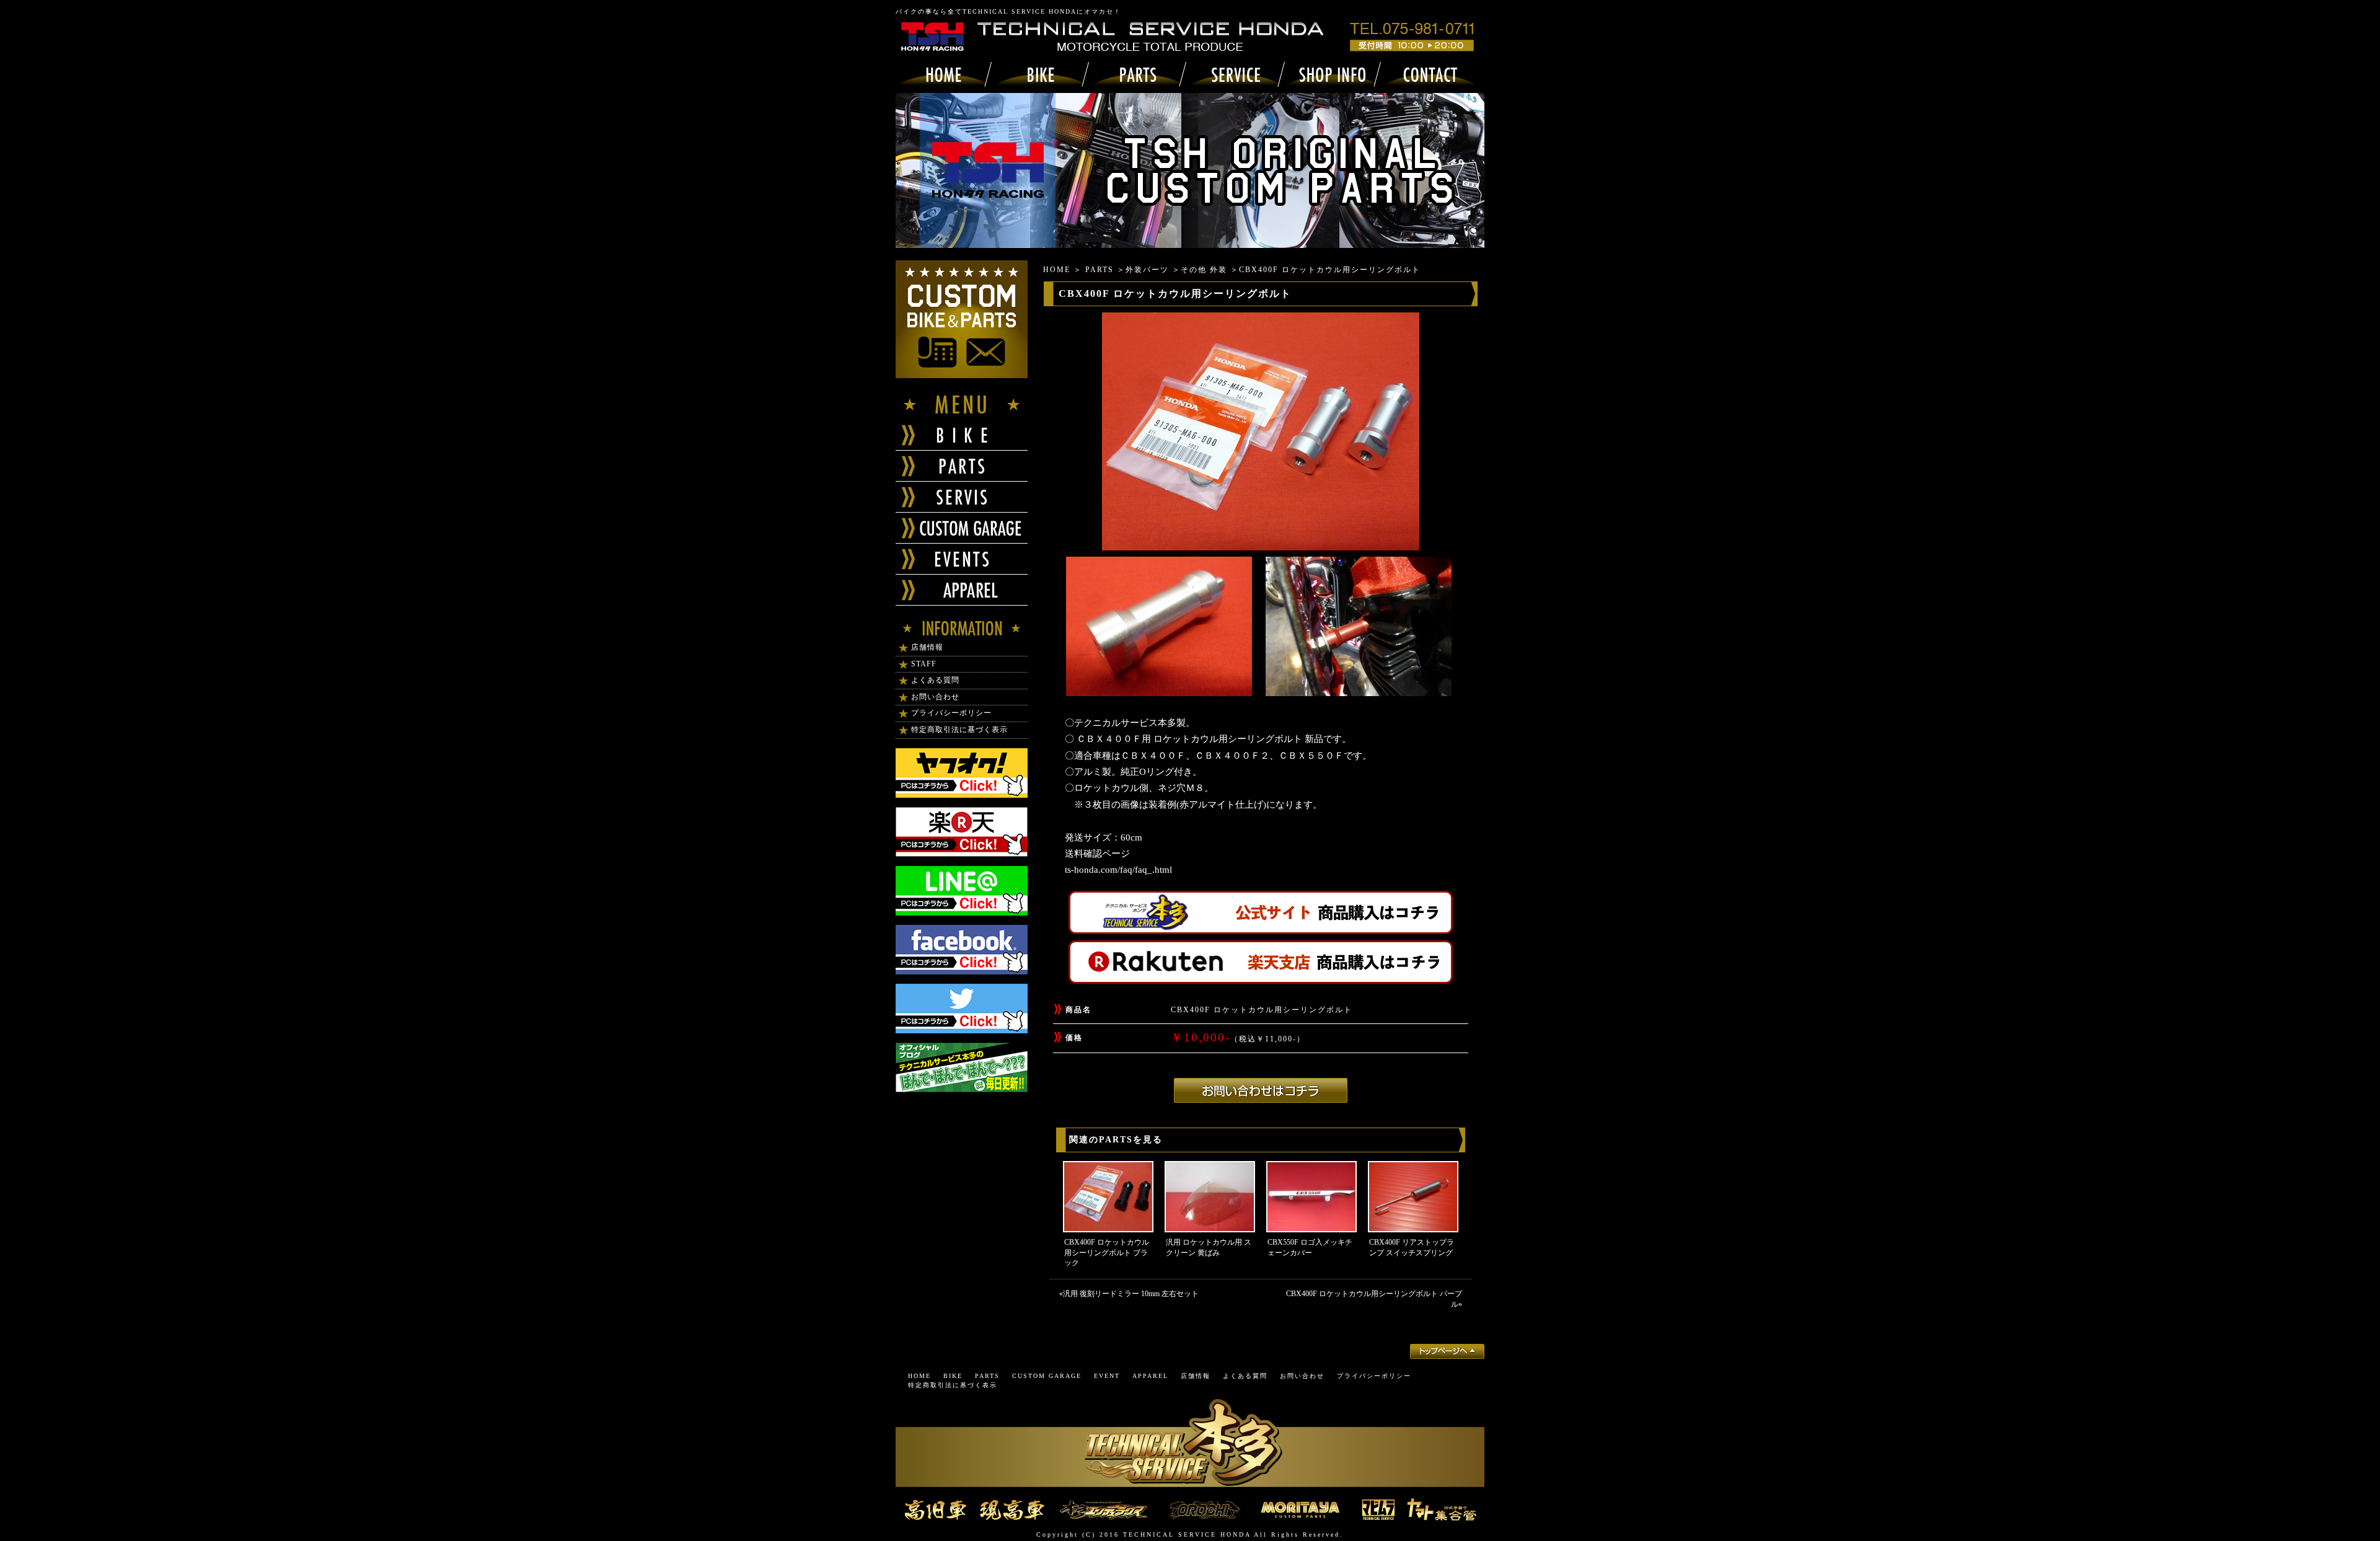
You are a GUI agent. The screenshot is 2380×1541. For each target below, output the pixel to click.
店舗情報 (927, 647)
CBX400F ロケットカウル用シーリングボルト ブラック (1107, 1253)
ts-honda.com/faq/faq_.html (1118, 870)
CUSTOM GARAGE (1047, 1376)
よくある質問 (935, 680)
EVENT (1107, 1376)
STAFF (924, 664)
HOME (1057, 270)
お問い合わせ (935, 697)
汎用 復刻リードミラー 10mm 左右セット (1131, 1294)
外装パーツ (1147, 270)
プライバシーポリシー (951, 713)
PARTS (1100, 270)
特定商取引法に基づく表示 (959, 730)
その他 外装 (1204, 270)
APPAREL (1150, 1376)
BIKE (953, 1376)
